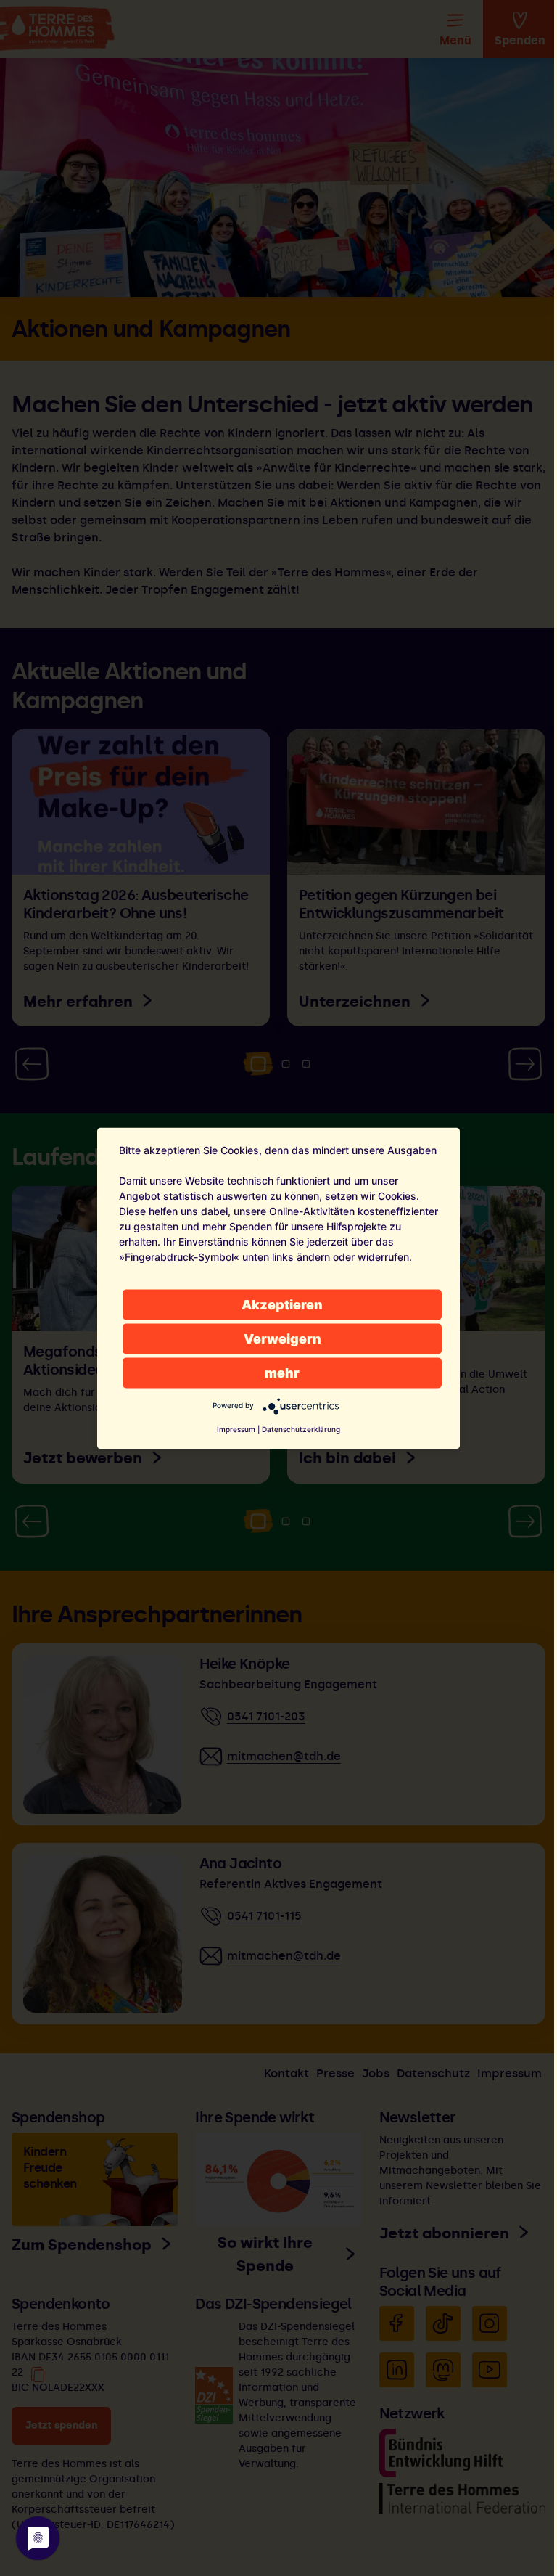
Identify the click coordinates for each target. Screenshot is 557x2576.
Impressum (236, 1428)
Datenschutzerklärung (301, 1428)
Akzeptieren (282, 1304)
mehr (282, 1372)
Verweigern (282, 1338)
